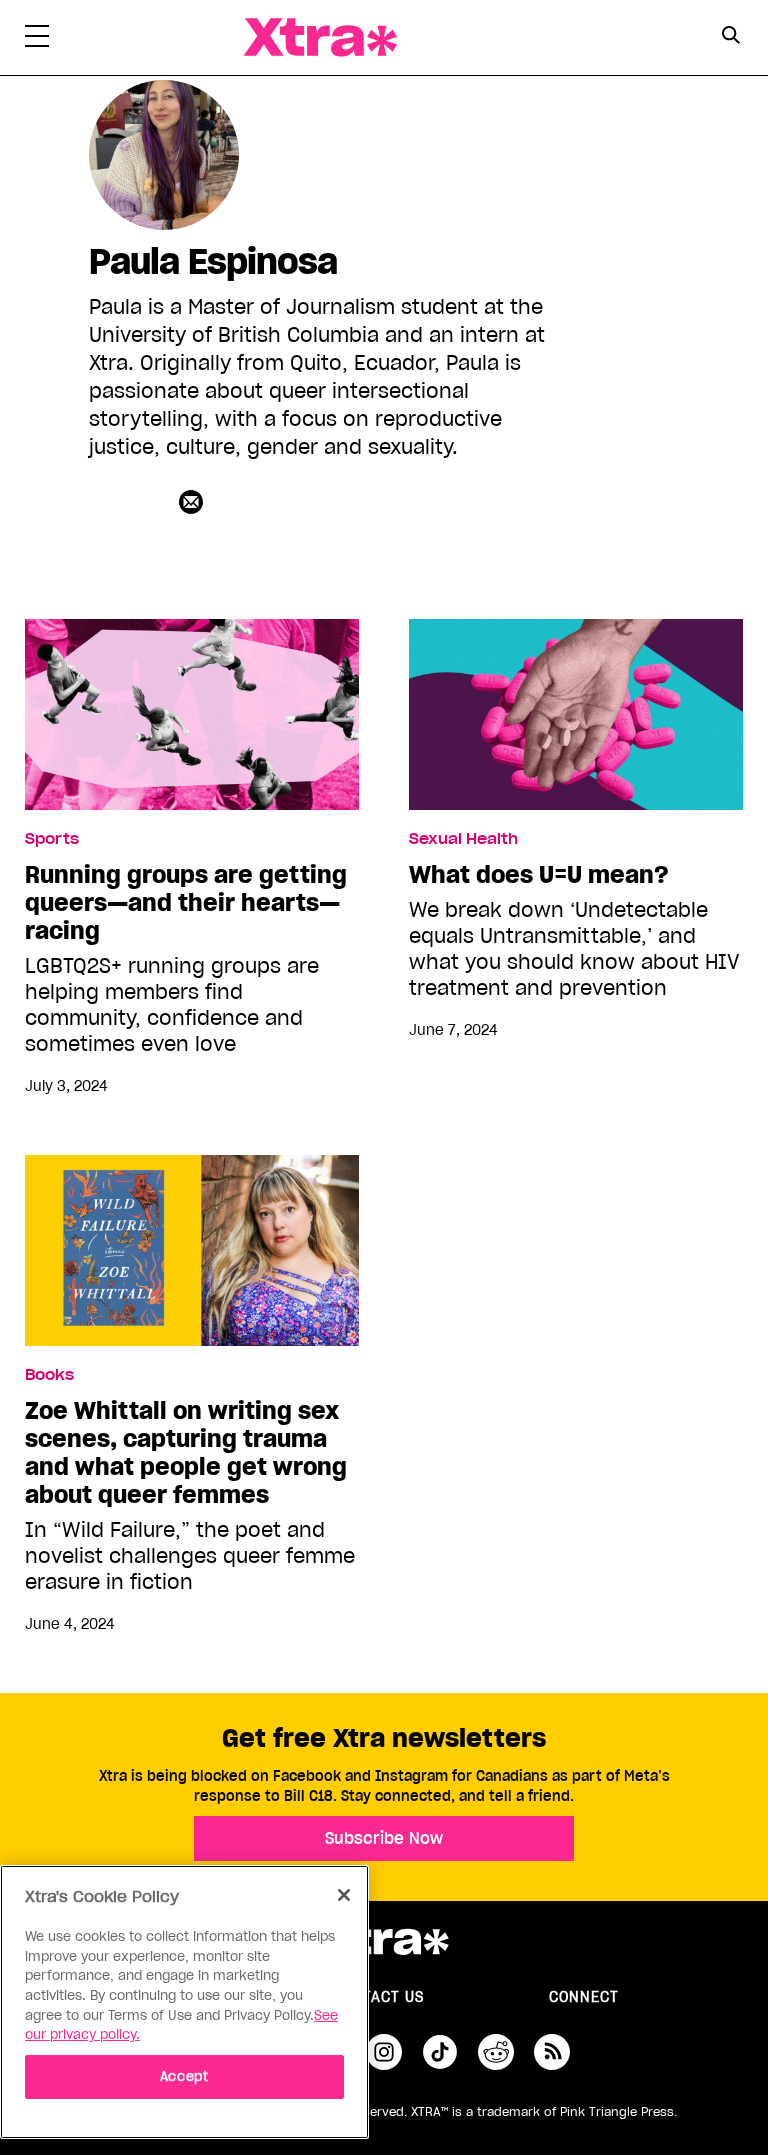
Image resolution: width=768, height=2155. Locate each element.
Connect (584, 1997)
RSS (552, 2052)
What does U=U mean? (539, 875)
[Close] (344, 1895)
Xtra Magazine (320, 37)
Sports (52, 839)
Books (49, 1375)
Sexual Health (463, 839)
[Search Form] (730, 38)
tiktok (440, 2052)
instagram (384, 2052)
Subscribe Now (384, 1838)
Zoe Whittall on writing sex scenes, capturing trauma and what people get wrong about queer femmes (186, 1453)
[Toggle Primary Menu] (37, 40)
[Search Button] (730, 35)
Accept (184, 2076)
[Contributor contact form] (193, 501)
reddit (496, 2052)
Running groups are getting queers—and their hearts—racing (186, 903)
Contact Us (378, 1997)
